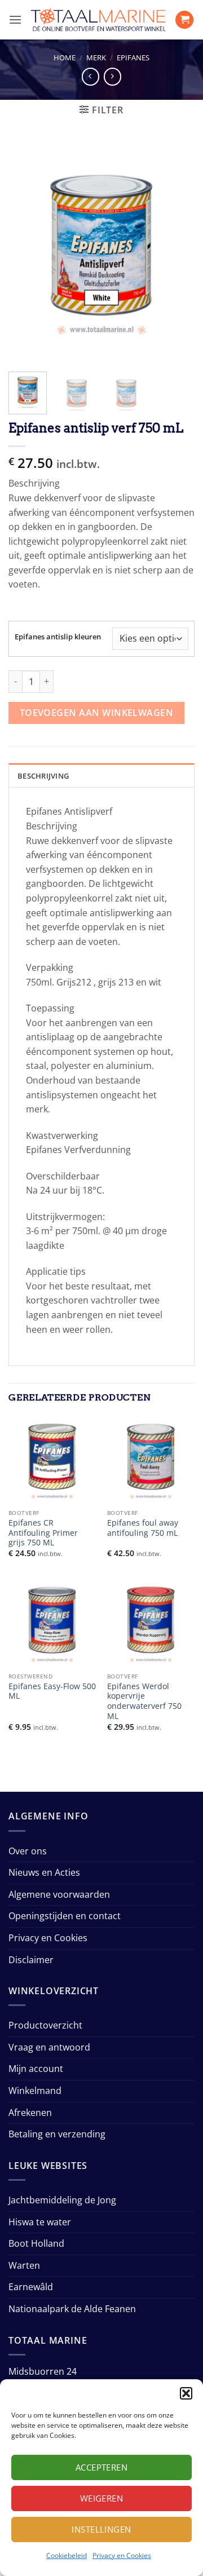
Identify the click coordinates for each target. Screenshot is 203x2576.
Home (65, 58)
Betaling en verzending (57, 2134)
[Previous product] (112, 76)
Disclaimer (31, 1960)
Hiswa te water (40, 2222)
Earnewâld (31, 2287)
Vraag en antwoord (49, 2047)
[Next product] (91, 76)
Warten (24, 2265)
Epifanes (133, 58)
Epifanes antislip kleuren (58, 637)
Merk (96, 58)
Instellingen (101, 2529)
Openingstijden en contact (65, 1916)
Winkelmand (35, 2091)
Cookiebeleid (67, 2555)
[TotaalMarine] (98, 20)
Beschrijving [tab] (43, 776)
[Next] (176, 252)
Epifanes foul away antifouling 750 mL (143, 1528)
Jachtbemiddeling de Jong (62, 2200)
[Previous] (27, 252)
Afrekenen (30, 2113)
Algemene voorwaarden (59, 1894)
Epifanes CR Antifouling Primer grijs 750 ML (43, 1533)
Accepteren (102, 2467)
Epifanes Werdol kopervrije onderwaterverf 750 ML (144, 1701)
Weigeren (102, 2498)
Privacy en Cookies (122, 2555)
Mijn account (36, 2069)
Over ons (28, 1851)
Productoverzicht (45, 2025)
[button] (186, 2393)
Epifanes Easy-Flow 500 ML (52, 1691)
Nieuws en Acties (44, 1872)
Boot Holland (36, 2243)
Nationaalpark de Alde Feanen (72, 2309)
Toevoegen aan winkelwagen (97, 713)
